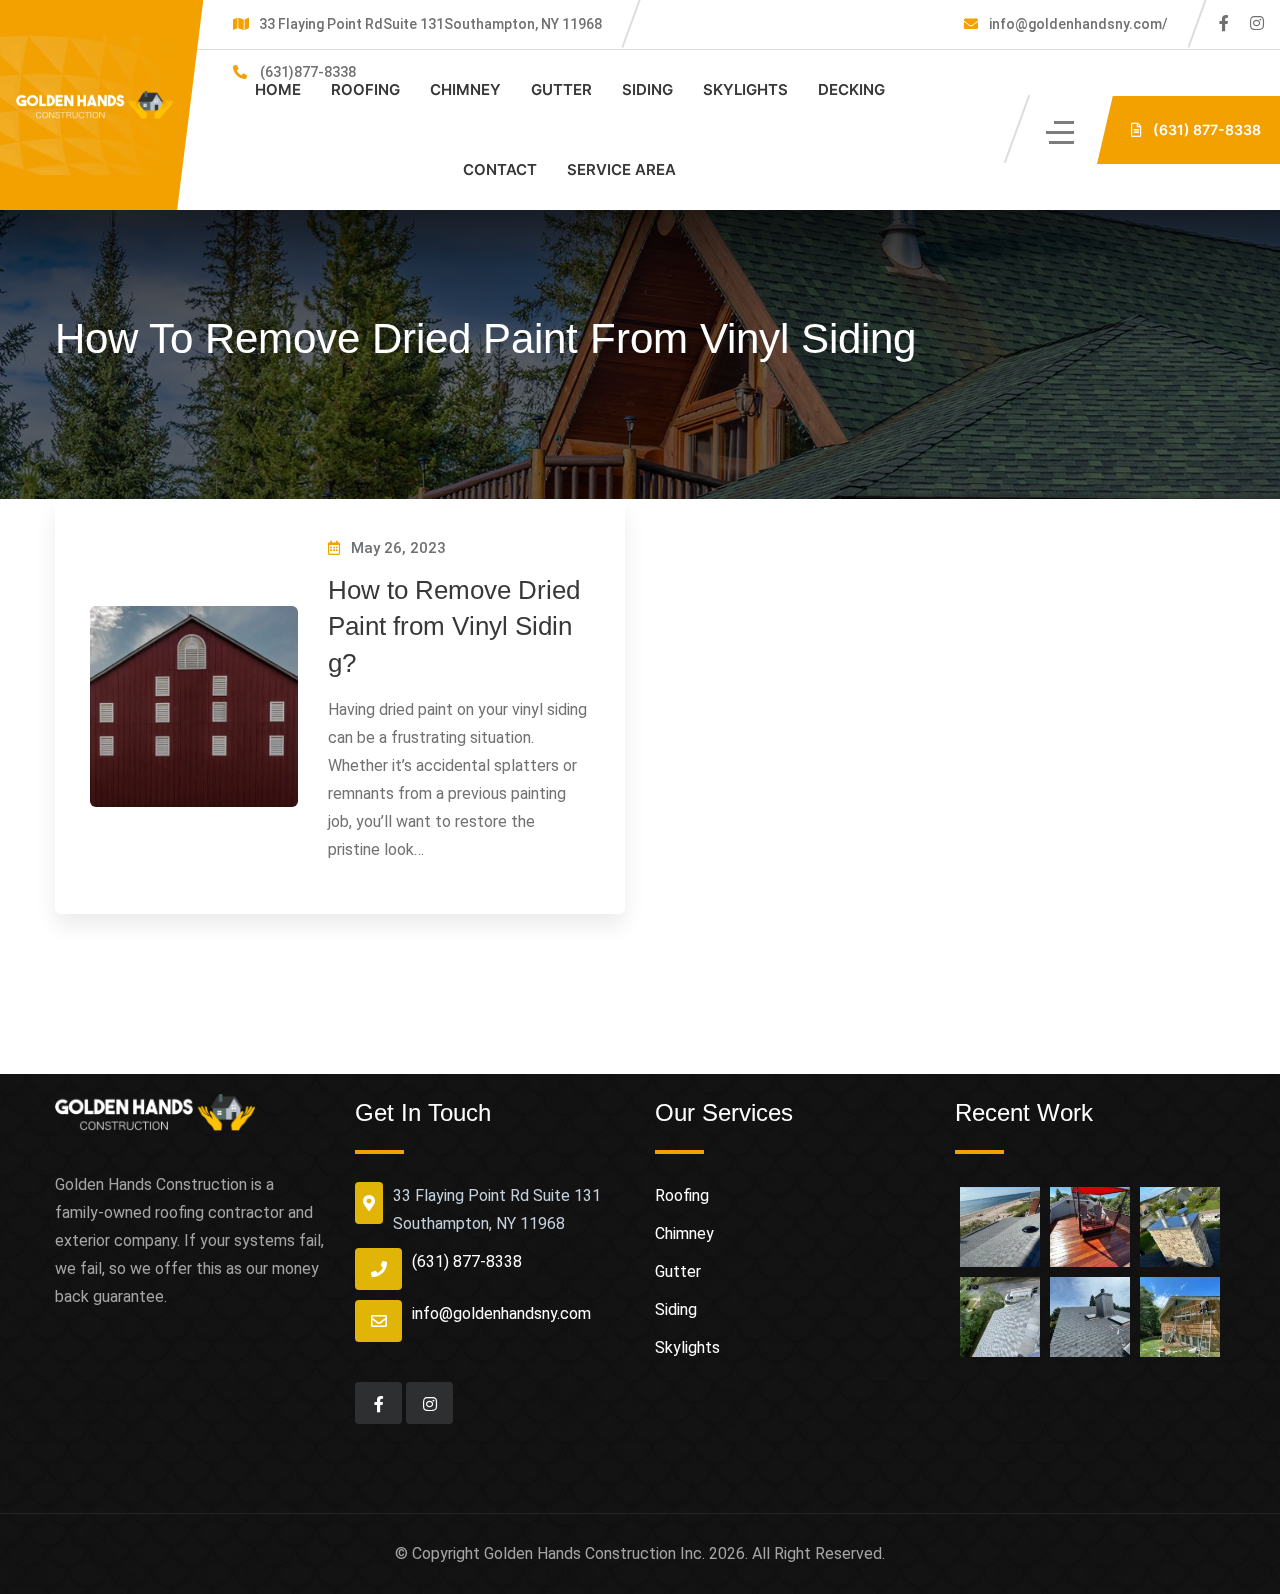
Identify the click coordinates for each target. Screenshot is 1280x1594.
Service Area (621, 169)
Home (278, 89)
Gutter (561, 89)
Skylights (745, 89)
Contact (500, 169)
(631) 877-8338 (467, 1261)
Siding (647, 89)
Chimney (465, 89)
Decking (851, 89)
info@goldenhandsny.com (501, 1313)
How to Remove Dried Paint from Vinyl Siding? (454, 626)
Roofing (365, 89)
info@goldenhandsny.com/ (1077, 24)
